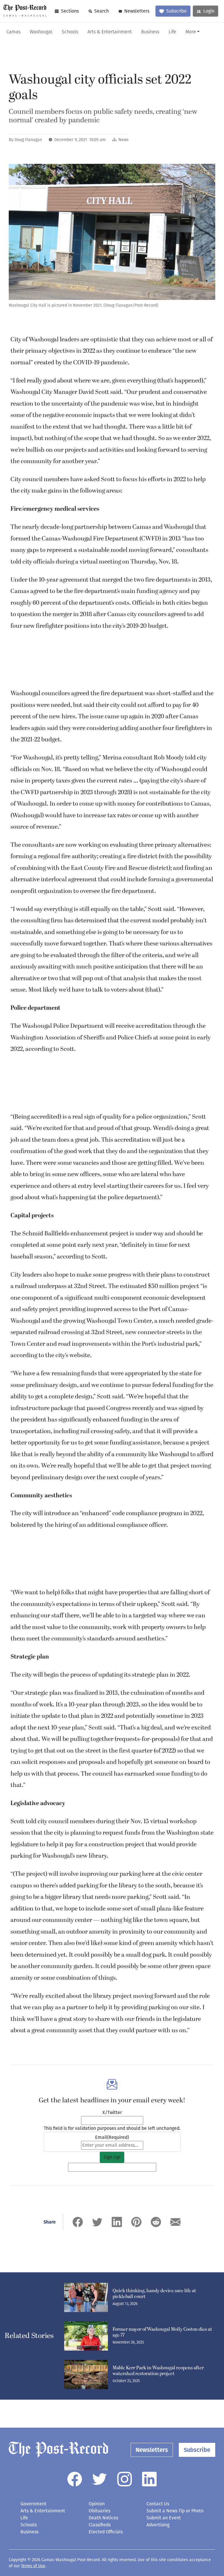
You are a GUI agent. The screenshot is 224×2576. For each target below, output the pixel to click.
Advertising (158, 2525)
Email (112, 2137)
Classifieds (100, 2525)
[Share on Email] (175, 2222)
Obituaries (99, 2511)
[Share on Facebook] (78, 2222)
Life (172, 32)
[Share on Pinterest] (136, 2222)
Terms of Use (33, 2566)
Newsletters (137, 11)
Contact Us (158, 2504)
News (124, 140)
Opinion (97, 2504)
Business (150, 32)
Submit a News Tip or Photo (175, 2511)
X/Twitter (112, 2112)
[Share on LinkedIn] (117, 2222)
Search (101, 11)
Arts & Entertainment (110, 32)
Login (209, 11)
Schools (70, 32)
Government (33, 2504)
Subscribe (176, 11)
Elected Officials (106, 2532)
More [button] (191, 32)
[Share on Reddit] (156, 2222)
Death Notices (103, 2518)
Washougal (41, 32)
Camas (13, 32)
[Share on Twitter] (97, 2222)
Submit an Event (164, 2518)
